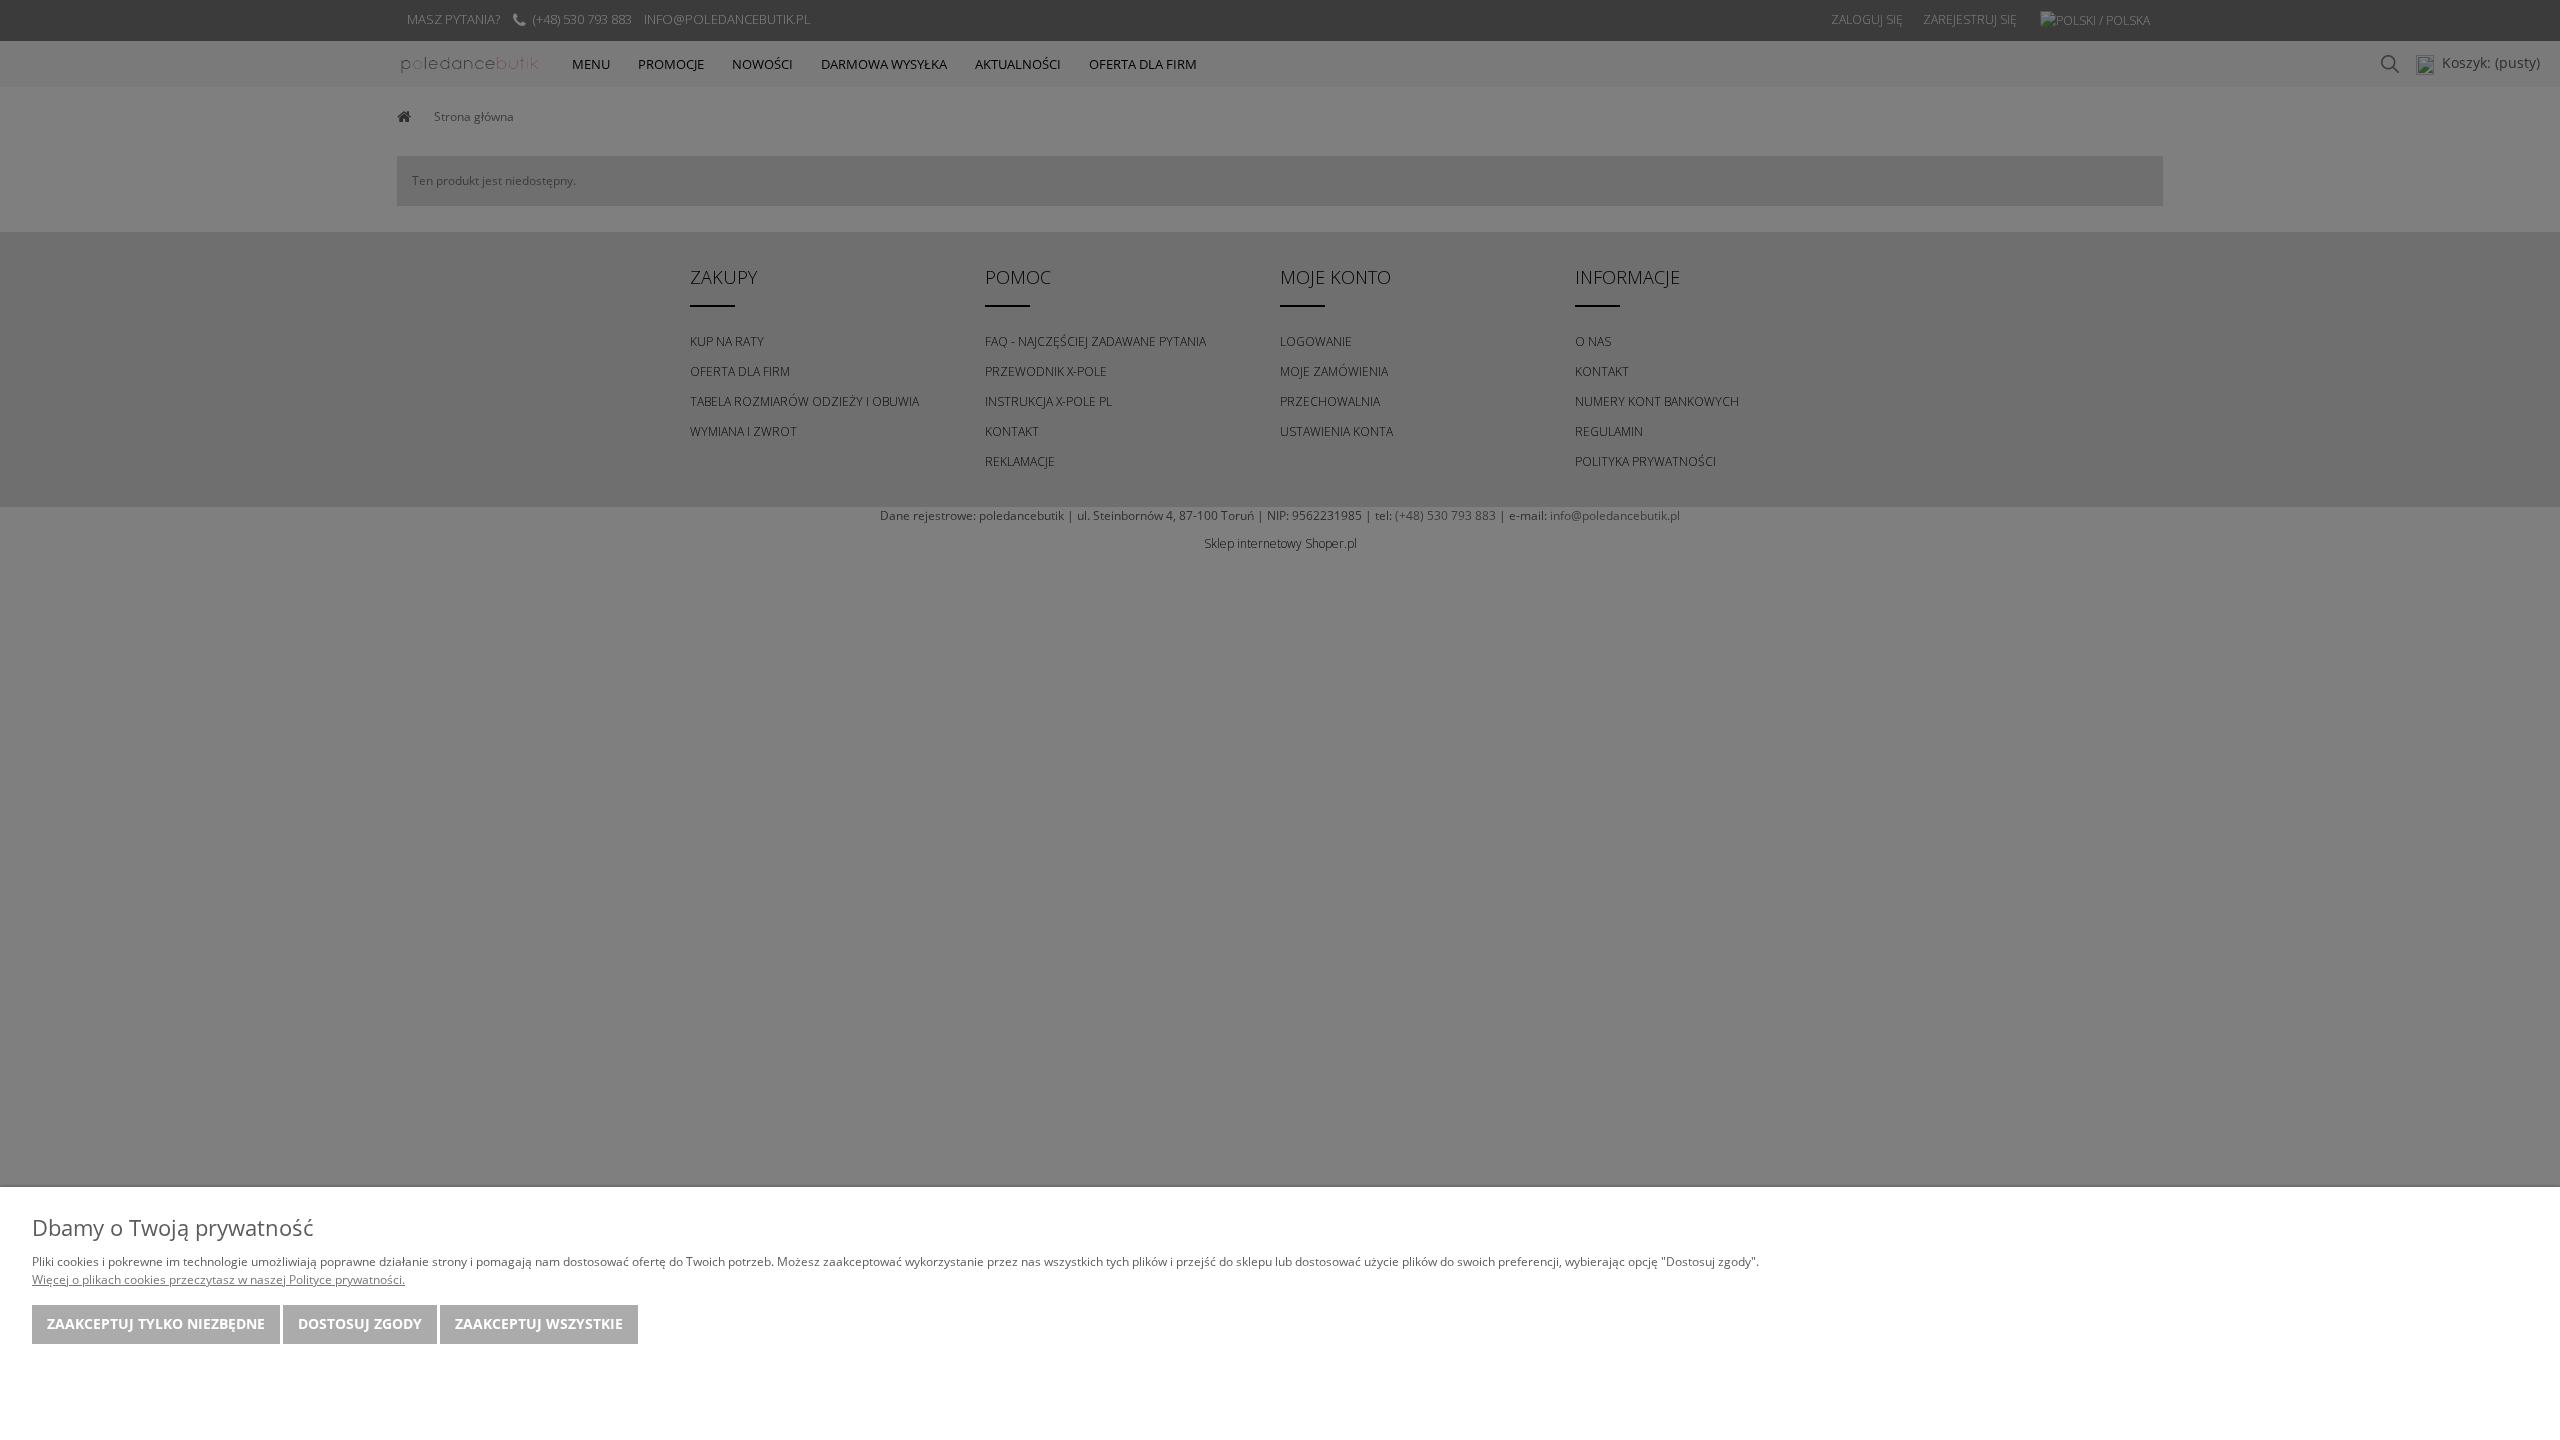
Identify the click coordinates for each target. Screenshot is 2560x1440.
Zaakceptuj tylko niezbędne (156, 1323)
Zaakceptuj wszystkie (539, 1323)
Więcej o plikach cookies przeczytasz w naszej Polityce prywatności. (218, 1279)
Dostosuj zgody (360, 1323)
